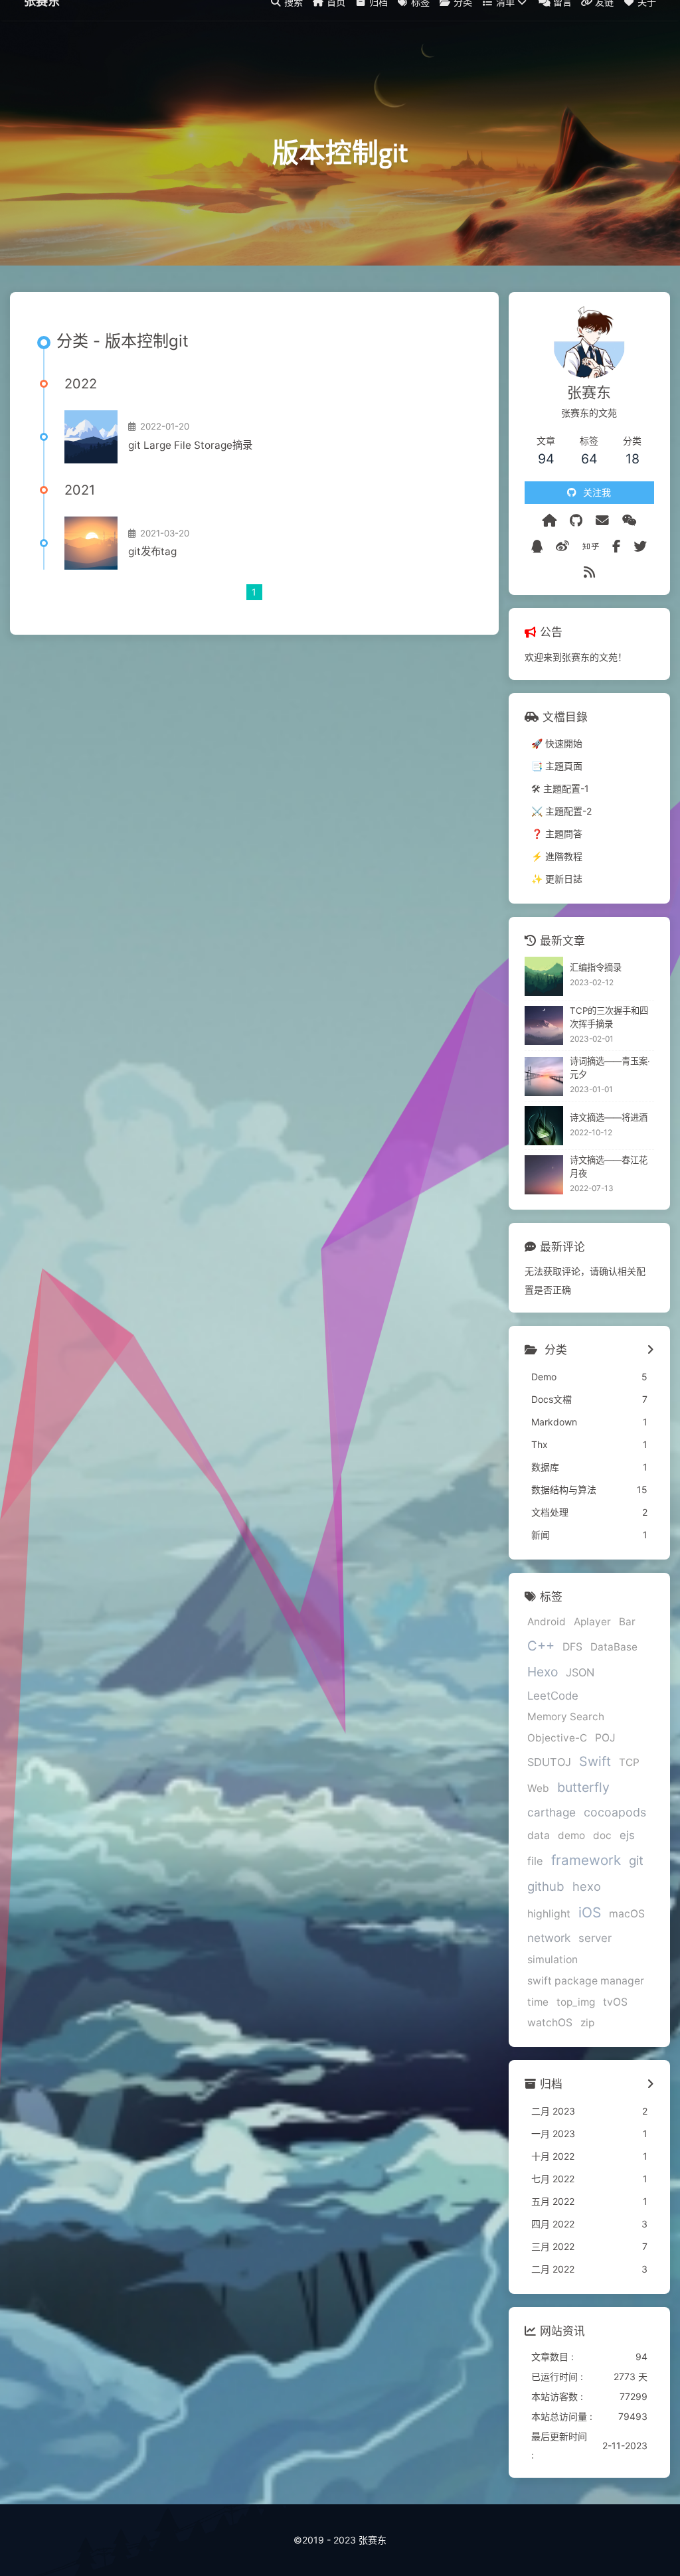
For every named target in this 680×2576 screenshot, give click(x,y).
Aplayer (592, 1622)
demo (571, 1835)
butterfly (583, 1787)
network (549, 1938)
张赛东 (42, 20)
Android (547, 1622)
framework (586, 1860)
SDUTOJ (549, 1762)
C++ (541, 1646)
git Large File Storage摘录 (190, 445)
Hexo (543, 1672)
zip (587, 2023)
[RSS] (589, 572)
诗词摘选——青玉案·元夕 (610, 1068)
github (546, 1886)
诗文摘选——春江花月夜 (609, 1167)
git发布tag (152, 551)
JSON (580, 1672)
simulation (552, 1960)
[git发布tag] (91, 543)
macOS (627, 1914)
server (595, 1938)
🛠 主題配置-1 (560, 788)
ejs (627, 1835)
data (539, 1835)
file (535, 1861)
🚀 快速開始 (557, 743)
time (538, 2002)
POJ (605, 1738)
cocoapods (615, 1812)
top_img (576, 2002)
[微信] (630, 521)
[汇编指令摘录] (544, 976)
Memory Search (566, 1717)
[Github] (576, 521)
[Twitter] (640, 546)
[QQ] (537, 546)
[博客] (549, 521)
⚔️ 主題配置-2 (561, 811)
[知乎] (591, 546)
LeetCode (553, 1696)
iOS (590, 1912)
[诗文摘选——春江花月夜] (544, 1175)
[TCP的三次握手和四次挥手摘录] (544, 1025)
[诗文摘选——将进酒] (544, 1126)
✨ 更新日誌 (557, 879)
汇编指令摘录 (596, 967)
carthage (552, 1812)
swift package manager (586, 1981)
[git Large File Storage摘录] (91, 437)
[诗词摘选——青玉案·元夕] (544, 1077)
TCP (629, 1762)
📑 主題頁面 (557, 766)
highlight (549, 1914)
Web (538, 1788)
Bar (627, 1622)
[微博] (562, 546)
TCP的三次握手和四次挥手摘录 (609, 1017)
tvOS (615, 2002)
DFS (572, 1647)
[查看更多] (650, 1350)
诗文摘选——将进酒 (609, 1117)
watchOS (550, 2023)
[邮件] (602, 521)
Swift (595, 1761)
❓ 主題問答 (557, 834)
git (636, 1860)
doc (602, 1835)
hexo (587, 1886)
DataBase (614, 1647)
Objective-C (557, 1738)
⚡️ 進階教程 (557, 856)
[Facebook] (616, 546)
